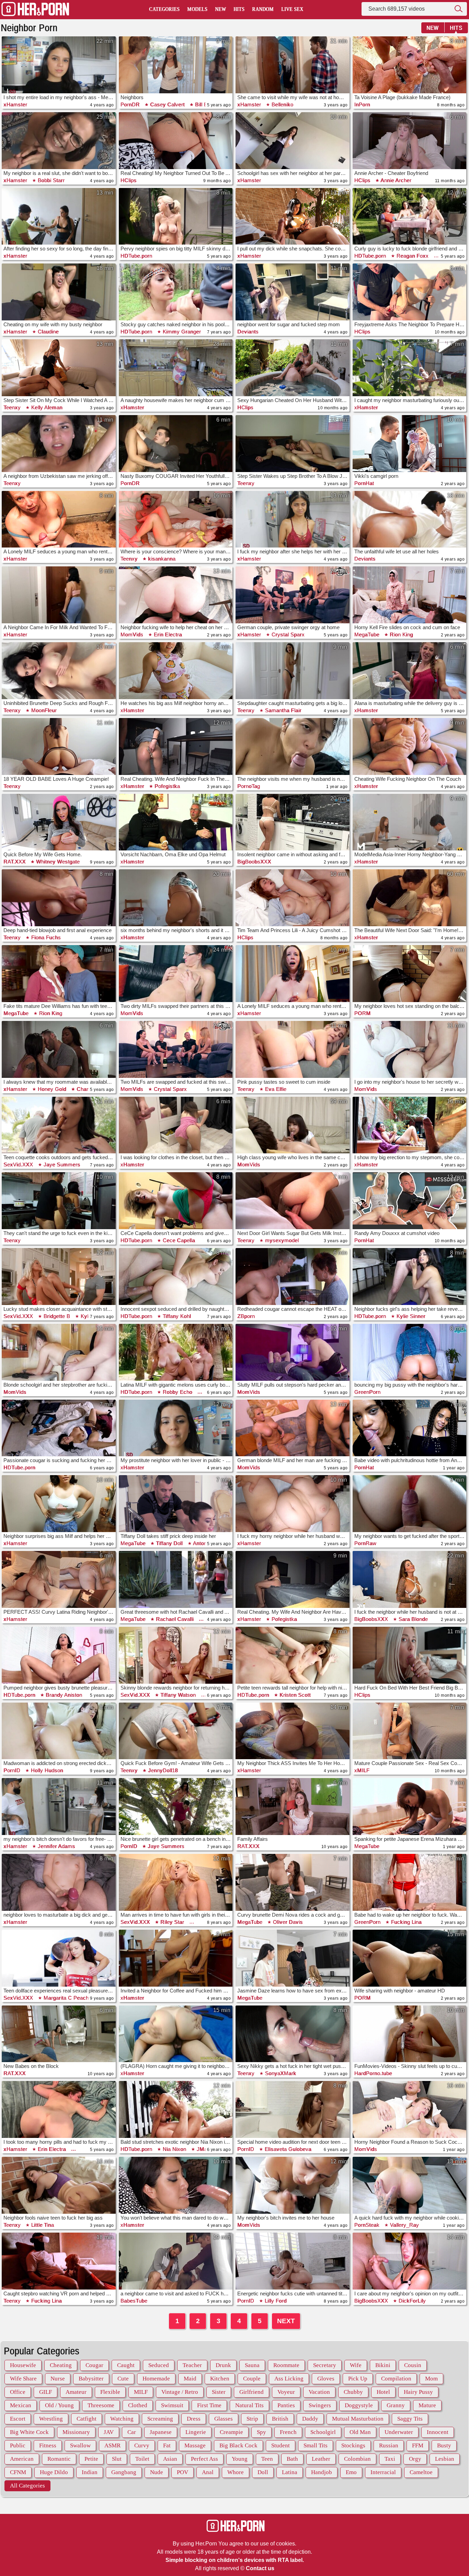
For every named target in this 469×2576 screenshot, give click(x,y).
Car (132, 2432)
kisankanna (161, 559)
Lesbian (445, 2459)
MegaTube (367, 634)
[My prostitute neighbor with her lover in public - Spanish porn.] (176, 1428)
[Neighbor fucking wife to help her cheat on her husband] (176, 595)
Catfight (87, 2419)
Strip (252, 2419)
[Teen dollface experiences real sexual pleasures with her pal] (59, 1958)
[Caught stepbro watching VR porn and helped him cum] (59, 2261)
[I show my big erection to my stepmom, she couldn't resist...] (410, 1125)
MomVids (132, 634)
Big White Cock (29, 2432)
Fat (167, 2445)
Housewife (23, 2365)
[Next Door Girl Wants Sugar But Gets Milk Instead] (293, 1201)
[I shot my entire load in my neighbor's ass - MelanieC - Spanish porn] (59, 65)
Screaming (160, 2419)
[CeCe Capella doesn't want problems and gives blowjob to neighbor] (176, 1201)
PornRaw (365, 1543)
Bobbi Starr (50, 180)
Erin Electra (167, 634)
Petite (91, 2459)
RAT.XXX (15, 862)
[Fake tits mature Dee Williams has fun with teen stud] (59, 974)
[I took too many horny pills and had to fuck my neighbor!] (59, 2109)
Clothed (138, 2405)
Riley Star (172, 1922)
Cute (123, 2379)
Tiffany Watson (178, 1695)
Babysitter (91, 2379)
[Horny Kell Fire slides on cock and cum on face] (410, 595)
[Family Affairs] (293, 1807)
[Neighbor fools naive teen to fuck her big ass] (59, 2185)
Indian (90, 2472)
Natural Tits (249, 2405)
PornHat (364, 483)
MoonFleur (43, 710)
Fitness (48, 2445)
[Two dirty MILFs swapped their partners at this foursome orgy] (176, 974)
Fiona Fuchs (45, 937)
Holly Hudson (46, 1770)
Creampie (231, 2432)
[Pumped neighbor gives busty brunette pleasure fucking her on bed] (59, 1655)
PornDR (130, 104)
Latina (290, 2472)
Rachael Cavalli (174, 1619)
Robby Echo (177, 1392)
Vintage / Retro (180, 2392)
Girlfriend (251, 2392)
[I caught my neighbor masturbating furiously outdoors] (410, 368)
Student (281, 2445)
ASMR (112, 2445)
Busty (444, 2445)
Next (286, 2321)
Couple (252, 2379)
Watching (122, 2419)
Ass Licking (289, 2379)
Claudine (47, 332)
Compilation (396, 2379)
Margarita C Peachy (67, 1998)
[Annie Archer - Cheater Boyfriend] (410, 141)
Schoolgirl (323, 2432)
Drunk (223, 2365)
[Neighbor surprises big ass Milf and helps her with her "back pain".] (59, 1504)
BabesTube (134, 2301)
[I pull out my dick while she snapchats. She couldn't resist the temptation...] (293, 216)
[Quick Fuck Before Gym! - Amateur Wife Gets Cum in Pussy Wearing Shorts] (176, 1731)
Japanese (161, 2432)
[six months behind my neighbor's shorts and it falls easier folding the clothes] (176, 898)
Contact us (260, 2568)
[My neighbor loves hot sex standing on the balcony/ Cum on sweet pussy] (410, 974)
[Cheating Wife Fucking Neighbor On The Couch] (410, 746)
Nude (157, 2472)
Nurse (58, 2379)
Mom (431, 2379)
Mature (427, 2405)
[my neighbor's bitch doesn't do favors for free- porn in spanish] (59, 1807)
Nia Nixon (174, 2149)
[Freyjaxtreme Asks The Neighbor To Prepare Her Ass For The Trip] (410, 292)
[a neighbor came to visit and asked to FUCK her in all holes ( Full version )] (176, 2261)
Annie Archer (396, 180)
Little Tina (42, 2225)
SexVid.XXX (18, 1165)
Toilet (142, 2459)
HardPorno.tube (373, 2073)
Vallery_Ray (404, 2225)
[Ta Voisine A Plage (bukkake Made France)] (410, 65)
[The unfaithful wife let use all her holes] (410, 519)
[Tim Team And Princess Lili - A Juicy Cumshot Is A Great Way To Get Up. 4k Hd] (293, 898)
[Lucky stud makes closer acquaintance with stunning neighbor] (59, 1277)
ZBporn (246, 1316)
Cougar (94, 2365)
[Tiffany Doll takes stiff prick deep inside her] (176, 1504)
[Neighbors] (176, 65)
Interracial (383, 2472)
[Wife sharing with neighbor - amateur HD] (410, 1958)
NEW (432, 28)
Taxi (390, 2459)
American (22, 2459)
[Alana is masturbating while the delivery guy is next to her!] (410, 671)
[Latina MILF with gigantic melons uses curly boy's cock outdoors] (176, 1352)
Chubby (353, 2392)
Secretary (325, 2365)
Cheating (61, 2365)
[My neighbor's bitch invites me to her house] (293, 2185)
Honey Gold (51, 1089)
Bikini (383, 2365)
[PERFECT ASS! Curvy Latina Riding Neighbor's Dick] (59, 1579)
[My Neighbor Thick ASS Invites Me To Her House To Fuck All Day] (293, 1731)
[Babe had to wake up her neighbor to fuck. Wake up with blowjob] (410, 1882)
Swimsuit (172, 2405)
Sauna (252, 2365)
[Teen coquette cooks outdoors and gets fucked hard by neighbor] (59, 1125)
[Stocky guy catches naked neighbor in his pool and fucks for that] (176, 292)
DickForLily (411, 2301)
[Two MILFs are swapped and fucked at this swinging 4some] (176, 1049)
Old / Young (59, 2405)
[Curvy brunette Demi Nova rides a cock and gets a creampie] (293, 1882)
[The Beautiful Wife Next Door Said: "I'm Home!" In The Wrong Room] (410, 898)
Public (18, 2445)
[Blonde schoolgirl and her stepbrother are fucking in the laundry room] (59, 1352)
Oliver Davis (287, 1922)
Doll (263, 2472)
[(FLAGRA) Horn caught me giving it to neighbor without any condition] (176, 2034)
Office (18, 2392)
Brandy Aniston (63, 1695)
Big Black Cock (238, 2445)
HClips (129, 180)
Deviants (248, 332)
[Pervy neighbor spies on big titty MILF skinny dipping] (176, 216)
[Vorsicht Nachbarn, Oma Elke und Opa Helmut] (176, 822)
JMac (203, 2149)
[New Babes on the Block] (59, 2034)
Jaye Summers (61, 1165)
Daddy (310, 2419)
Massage (195, 2445)
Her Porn (35, 10)
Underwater (399, 2432)
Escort (18, 2419)
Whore (236, 2472)
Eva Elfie (275, 1089)
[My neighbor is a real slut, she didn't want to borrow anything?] (59, 141)
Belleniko (282, 104)
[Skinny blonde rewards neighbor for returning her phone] (176, 1655)
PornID (12, 1770)
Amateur (76, 2392)
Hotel (383, 2392)
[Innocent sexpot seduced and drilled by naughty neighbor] (176, 1277)
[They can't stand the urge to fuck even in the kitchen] (59, 1201)
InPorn (362, 104)
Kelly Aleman (46, 407)
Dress (194, 2419)
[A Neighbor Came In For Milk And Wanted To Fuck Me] (59, 595)
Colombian (357, 2459)
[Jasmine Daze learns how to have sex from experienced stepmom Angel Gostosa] (293, 1958)
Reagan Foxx (412, 256)
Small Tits (316, 2445)
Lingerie (196, 2432)
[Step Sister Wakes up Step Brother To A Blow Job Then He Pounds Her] (293, 444)
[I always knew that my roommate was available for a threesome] (59, 1049)
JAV (109, 2432)
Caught (126, 2365)
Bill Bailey (206, 104)
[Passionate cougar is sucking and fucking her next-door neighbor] (59, 1428)
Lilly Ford (275, 2301)
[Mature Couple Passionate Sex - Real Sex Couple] (410, 1731)
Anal (208, 2472)
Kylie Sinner (410, 1316)
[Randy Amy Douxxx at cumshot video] (410, 1201)
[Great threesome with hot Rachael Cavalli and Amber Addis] (176, 1579)
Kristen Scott (294, 1695)
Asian (170, 2459)
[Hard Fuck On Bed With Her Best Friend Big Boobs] (410, 1655)
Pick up (358, 2379)
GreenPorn (368, 1392)
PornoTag (249, 786)
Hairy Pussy (418, 2392)
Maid (190, 2379)
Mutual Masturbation (358, 2419)
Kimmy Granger (181, 332)
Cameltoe (421, 2472)
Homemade (156, 2379)
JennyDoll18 (162, 1770)
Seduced (159, 2365)
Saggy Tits (410, 2419)
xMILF (362, 1770)
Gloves (326, 2379)
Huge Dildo (54, 2472)
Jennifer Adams (56, 1846)
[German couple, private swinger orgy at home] (293, 595)
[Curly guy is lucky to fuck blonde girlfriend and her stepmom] (410, 216)
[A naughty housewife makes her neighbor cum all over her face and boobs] (176, 368)
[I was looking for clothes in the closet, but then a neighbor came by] (176, 1125)
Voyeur (286, 2392)
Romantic (59, 2459)
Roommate (286, 2365)
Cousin (413, 2365)
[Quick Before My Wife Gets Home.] (59, 822)
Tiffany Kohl (176, 1316)
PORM (363, 1013)
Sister (219, 2392)
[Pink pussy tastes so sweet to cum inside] (293, 1049)
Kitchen (220, 2379)
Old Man (360, 2432)
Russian (389, 2445)
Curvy (142, 2445)
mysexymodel (281, 1240)
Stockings (353, 2445)
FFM (418, 2445)
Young (240, 2459)
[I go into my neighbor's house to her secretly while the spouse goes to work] (410, 1049)
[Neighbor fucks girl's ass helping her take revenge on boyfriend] (410, 1277)
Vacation (319, 2392)
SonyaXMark (280, 2073)
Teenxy (12, 407)
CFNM (18, 2472)
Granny (396, 2405)
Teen (267, 2459)
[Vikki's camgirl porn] (410, 444)
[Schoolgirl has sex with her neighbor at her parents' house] (293, 141)
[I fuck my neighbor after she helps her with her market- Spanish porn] (293, 519)
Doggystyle (359, 2405)
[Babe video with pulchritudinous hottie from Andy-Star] (410, 1428)
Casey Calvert (167, 104)
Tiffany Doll (169, 1543)
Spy (261, 2432)
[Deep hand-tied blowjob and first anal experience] (59, 898)
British (280, 2419)
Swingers (320, 2405)
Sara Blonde (412, 1619)
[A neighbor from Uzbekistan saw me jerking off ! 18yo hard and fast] (59, 444)
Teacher (192, 2365)
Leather (321, 2459)
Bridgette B (56, 1316)
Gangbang (124, 2472)
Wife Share (23, 2379)
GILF (45, 2392)
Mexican (21, 2405)
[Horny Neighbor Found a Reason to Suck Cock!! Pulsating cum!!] (410, 2109)
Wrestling (51, 2419)
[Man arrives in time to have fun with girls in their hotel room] (176, 1882)
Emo (351, 2472)
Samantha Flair (282, 710)
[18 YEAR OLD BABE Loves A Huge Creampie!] (59, 746)
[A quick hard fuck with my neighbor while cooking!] (410, 2185)
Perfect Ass (204, 2459)
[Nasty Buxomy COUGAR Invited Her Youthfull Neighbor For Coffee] (176, 444)
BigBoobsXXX (254, 862)
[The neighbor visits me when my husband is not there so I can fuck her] (293, 746)
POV (182, 2472)
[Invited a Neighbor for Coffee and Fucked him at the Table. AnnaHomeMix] (176, 1958)
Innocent (438, 2432)
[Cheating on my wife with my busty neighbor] (59, 292)
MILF (141, 2392)
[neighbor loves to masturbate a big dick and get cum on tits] (59, 1882)
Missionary (76, 2432)
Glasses (224, 2419)
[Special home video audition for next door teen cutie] (293, 2109)
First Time (209, 2405)
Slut (117, 2459)
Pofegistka (167, 786)
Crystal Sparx (287, 634)
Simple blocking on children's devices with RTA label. (235, 2560)
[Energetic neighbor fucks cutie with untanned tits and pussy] (293, 2261)
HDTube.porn (136, 256)
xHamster (15, 104)
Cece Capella (178, 1240)
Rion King (401, 634)
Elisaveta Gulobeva (287, 2149)
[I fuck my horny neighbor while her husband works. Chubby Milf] (293, 1504)
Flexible (110, 2392)
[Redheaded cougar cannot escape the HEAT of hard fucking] (293, 1277)
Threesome (101, 2405)
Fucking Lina (405, 1922)
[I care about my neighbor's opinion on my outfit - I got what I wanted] (410, 2261)
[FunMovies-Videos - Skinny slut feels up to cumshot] (410, 2034)
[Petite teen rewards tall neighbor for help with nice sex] (293, 1655)
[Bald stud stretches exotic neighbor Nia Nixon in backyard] (176, 2109)
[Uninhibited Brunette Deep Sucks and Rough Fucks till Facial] (59, 671)
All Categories (27, 2486)
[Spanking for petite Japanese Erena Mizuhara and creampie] (410, 1807)
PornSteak (367, 2225)
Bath (292, 2459)
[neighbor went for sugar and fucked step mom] (293, 292)
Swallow (80, 2445)
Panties (286, 2405)
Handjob (322, 2472)
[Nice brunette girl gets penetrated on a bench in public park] (176, 1807)
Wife (356, 2365)
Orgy (415, 2459)
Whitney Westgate (57, 862)
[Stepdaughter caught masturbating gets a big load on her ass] (293, 671)
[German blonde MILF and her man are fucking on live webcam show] (293, 1428)
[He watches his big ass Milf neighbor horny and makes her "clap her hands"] (176, 671)
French (288, 2432)
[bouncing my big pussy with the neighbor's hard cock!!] (410, 1352)
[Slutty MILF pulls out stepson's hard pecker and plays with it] (293, 1352)
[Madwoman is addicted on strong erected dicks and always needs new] (59, 1731)
